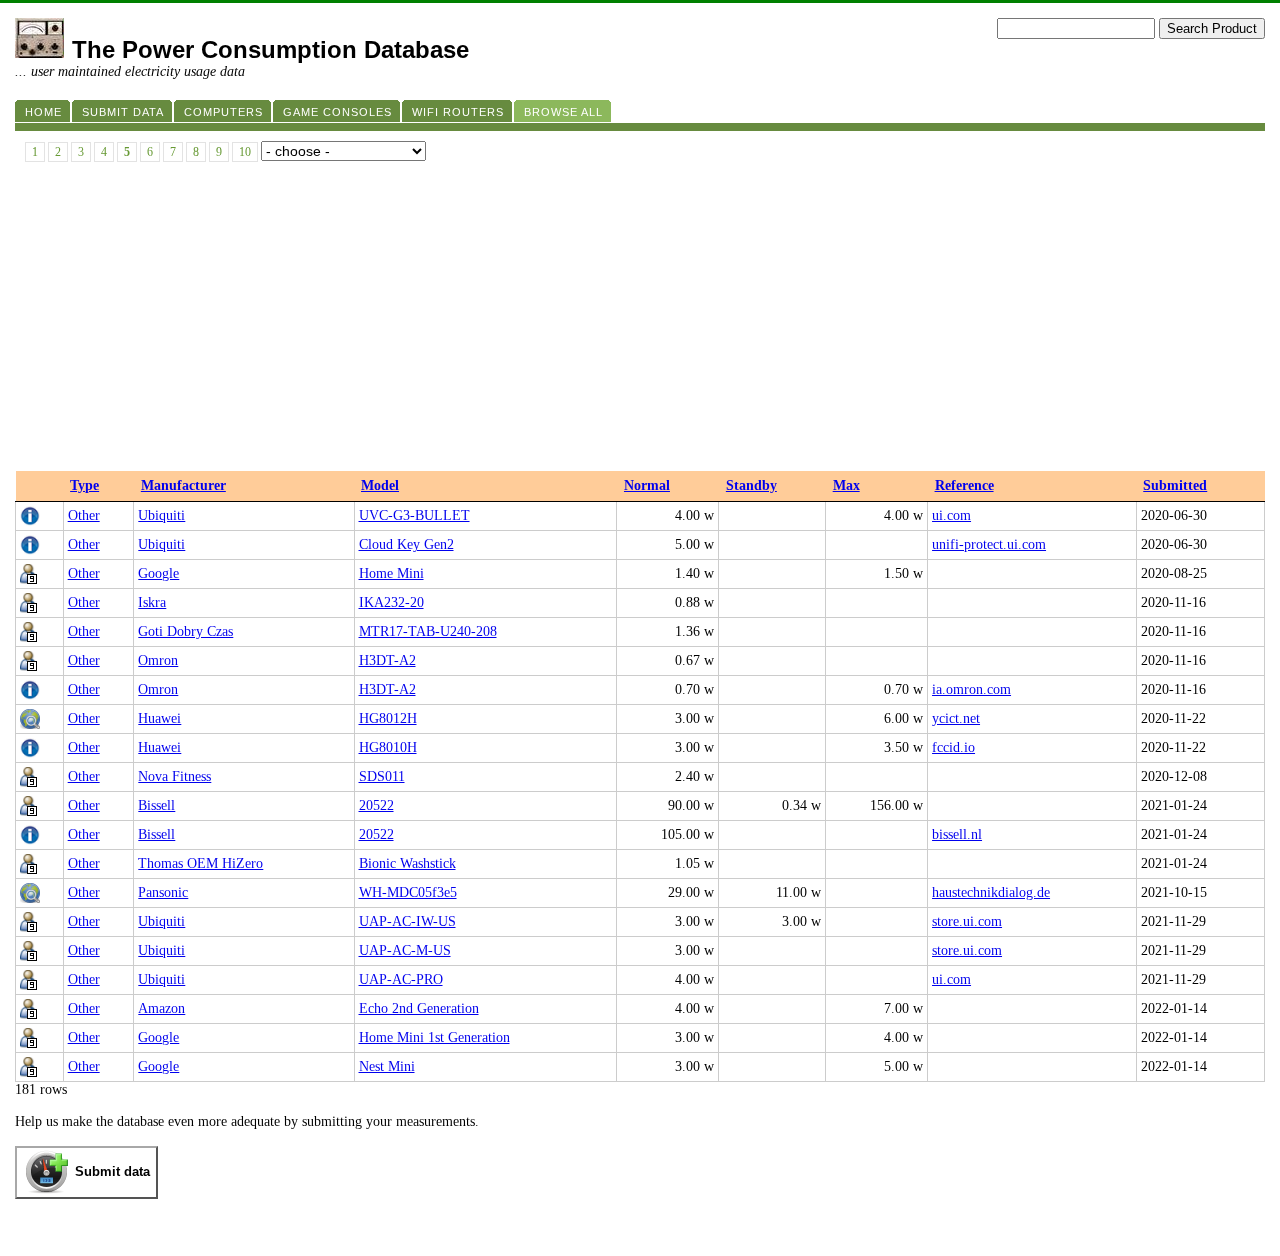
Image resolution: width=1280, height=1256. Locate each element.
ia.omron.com (971, 689)
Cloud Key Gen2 (406, 544)
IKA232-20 (391, 602)
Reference (964, 485)
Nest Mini (387, 1066)
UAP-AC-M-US (405, 950)
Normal (647, 485)
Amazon (161, 1008)
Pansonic (163, 892)
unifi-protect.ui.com (989, 544)
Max (846, 485)
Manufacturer (183, 485)
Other (84, 515)
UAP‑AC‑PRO (401, 979)
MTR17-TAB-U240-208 (428, 631)
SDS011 (382, 776)
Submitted (1175, 485)
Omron (158, 660)
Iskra (152, 602)
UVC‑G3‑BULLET (414, 515)
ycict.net (956, 718)
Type (84, 485)
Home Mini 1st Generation (434, 1037)
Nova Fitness (174, 776)
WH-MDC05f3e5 (408, 892)
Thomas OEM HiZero (200, 863)
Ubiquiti (161, 515)
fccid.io (953, 747)
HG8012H (388, 718)
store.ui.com (967, 921)
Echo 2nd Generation (419, 1008)
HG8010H (388, 747)
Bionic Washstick (407, 863)
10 (245, 152)
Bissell (156, 805)
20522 (376, 805)
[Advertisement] (640, 321)
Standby (751, 485)
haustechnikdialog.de (991, 892)
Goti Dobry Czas (185, 631)
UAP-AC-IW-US (407, 921)
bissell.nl (957, 834)
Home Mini (391, 573)
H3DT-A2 (387, 660)
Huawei (159, 718)
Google (158, 573)
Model (380, 485)
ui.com (951, 515)
